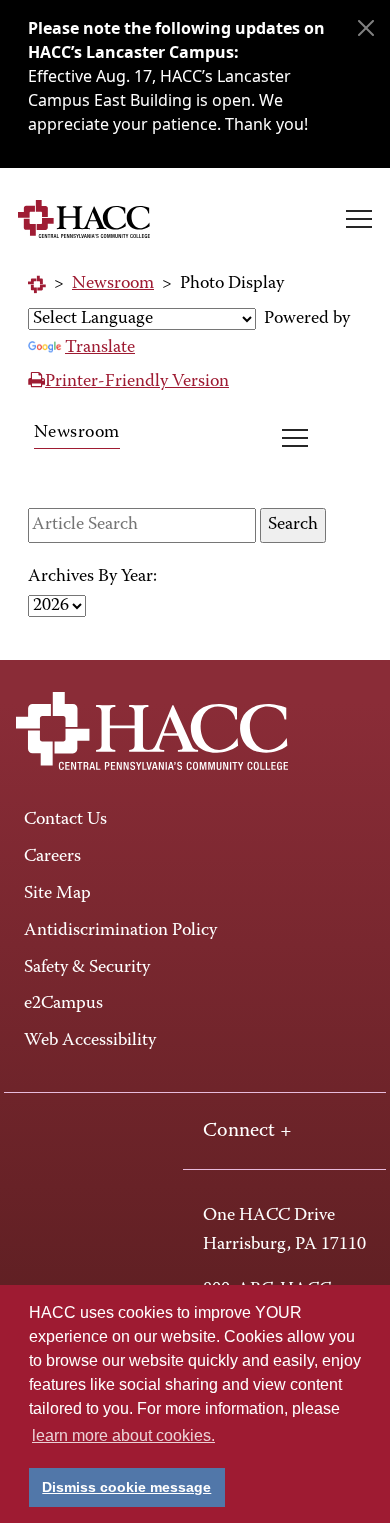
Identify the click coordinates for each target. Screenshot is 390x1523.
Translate (100, 348)
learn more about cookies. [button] (123, 1435)
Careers (52, 857)
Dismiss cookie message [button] (126, 1487)
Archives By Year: (92, 577)
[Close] (366, 28)
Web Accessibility (90, 1041)
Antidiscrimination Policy (120, 931)
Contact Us (65, 820)
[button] (359, 219)
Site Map (57, 894)
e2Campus (63, 1004)
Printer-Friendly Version (137, 382)
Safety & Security (87, 968)
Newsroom (113, 284)
